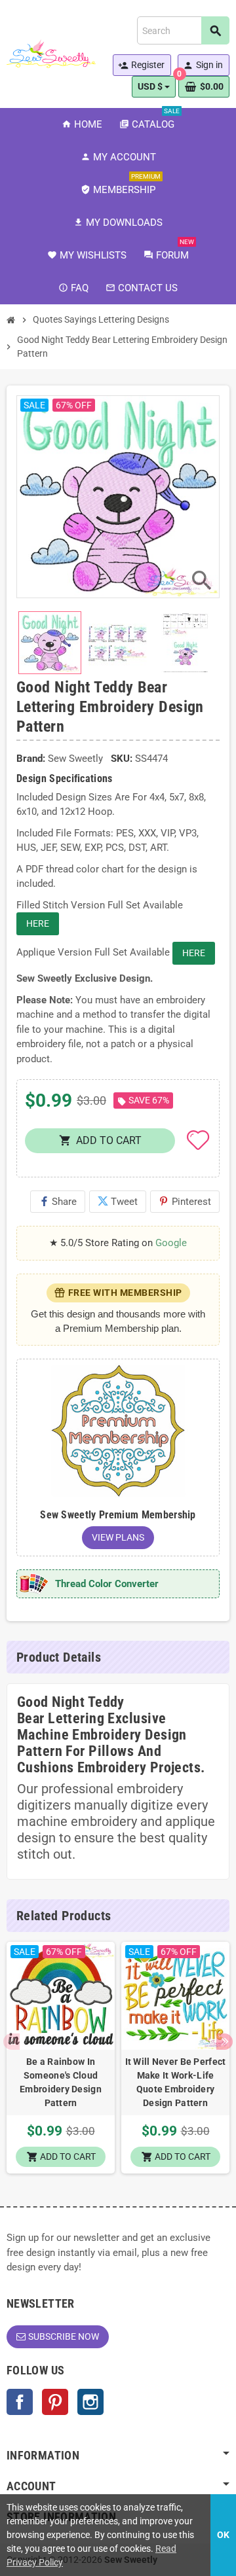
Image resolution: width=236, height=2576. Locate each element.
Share (58, 1202)
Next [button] (225, 2042)
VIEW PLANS (118, 1537)
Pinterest (185, 1202)
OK (223, 2535)
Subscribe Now (64, 2336)
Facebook (20, 2402)
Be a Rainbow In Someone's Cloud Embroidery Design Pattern (61, 2082)
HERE (38, 923)
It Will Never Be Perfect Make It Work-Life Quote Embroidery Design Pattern (176, 2082)
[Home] (11, 320)
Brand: (31, 759)
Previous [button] (11, 2042)
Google (171, 1243)
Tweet (118, 1202)
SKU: (122, 759)
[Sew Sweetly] (51, 53)
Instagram (90, 2402)
